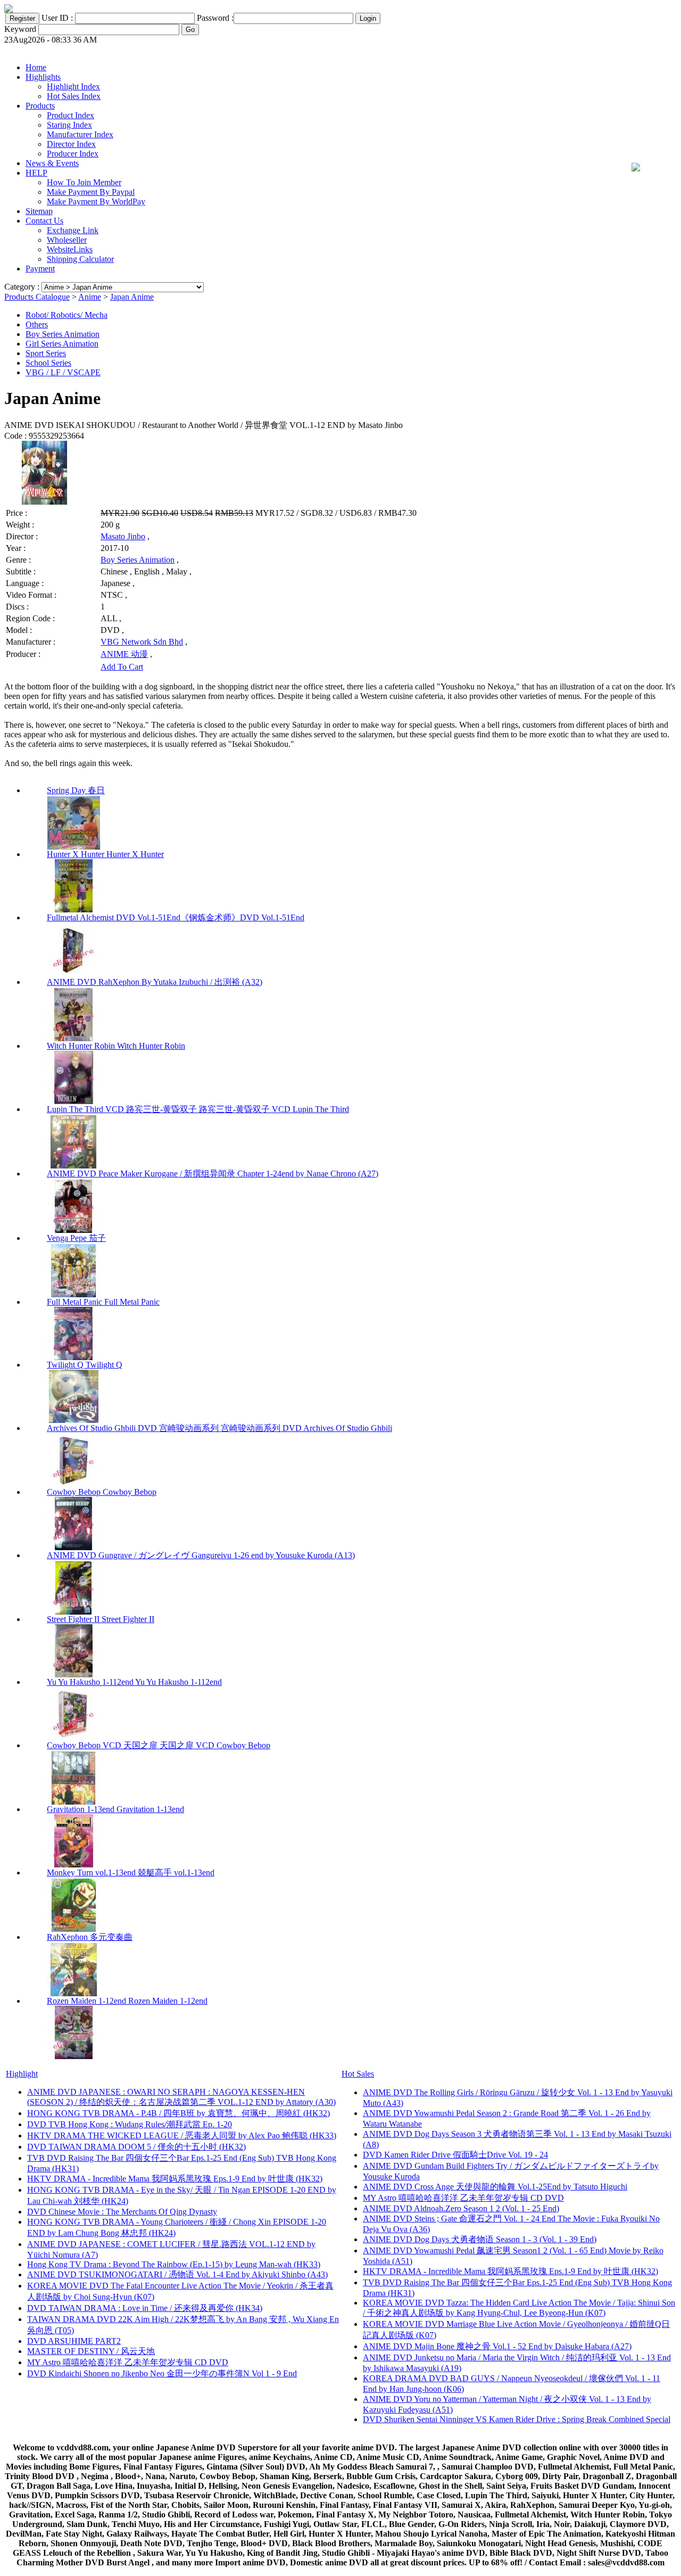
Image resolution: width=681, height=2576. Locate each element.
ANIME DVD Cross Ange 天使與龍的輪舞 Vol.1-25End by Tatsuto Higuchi (495, 2187)
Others (37, 324)
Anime (90, 297)
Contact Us (44, 221)
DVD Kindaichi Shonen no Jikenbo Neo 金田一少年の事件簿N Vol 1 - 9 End (162, 2373)
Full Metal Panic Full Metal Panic (103, 1302)
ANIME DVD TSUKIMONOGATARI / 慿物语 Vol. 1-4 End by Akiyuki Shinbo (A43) (177, 2274)
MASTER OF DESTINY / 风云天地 (91, 2351)
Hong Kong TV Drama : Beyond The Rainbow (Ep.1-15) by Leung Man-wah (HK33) (174, 2264)
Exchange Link (73, 230)
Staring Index (69, 125)
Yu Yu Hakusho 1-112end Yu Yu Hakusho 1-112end (134, 1682)
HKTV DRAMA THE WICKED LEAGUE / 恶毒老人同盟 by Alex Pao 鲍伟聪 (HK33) (182, 2135)
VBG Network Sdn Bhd (142, 642)
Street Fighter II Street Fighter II (101, 1619)
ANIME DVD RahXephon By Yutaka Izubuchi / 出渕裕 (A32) (155, 982)
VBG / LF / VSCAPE (63, 372)
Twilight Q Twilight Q (85, 1365)
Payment (40, 269)
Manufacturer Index (80, 134)
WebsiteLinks (70, 249)
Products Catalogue (37, 297)
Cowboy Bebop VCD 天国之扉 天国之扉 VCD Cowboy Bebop (159, 1745)
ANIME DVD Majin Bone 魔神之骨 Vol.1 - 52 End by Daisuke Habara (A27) (497, 2346)
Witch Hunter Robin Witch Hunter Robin (116, 1046)
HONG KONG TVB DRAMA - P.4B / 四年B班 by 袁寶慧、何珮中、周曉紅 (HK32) (178, 2113)
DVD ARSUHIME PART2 (74, 2341)
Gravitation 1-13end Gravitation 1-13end (115, 1809)
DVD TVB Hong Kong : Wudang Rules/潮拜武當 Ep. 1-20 (130, 2124)
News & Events (52, 163)
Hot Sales (358, 2074)
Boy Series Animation (63, 334)
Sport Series (46, 353)
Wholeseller (67, 240)
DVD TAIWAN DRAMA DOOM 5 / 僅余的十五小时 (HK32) (136, 2147)
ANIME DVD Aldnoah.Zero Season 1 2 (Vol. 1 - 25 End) (461, 2208)
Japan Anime (132, 297)
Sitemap (39, 211)
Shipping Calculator (80, 259)
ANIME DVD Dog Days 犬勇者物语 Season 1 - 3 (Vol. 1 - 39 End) (480, 2239)
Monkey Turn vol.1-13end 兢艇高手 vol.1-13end (131, 1873)
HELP (36, 173)
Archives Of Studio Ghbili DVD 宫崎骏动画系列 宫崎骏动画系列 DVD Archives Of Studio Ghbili (219, 1428)
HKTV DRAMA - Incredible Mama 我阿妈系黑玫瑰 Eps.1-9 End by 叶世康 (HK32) (175, 2179)
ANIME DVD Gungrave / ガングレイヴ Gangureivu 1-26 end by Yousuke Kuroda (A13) (201, 1555)
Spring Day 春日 (76, 790)
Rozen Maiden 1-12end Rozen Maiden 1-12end (127, 2001)
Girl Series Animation (62, 344)
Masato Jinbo (123, 536)
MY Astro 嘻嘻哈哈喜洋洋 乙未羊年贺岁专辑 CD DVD (128, 2362)
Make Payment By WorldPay (96, 201)
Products (40, 106)
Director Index (71, 144)
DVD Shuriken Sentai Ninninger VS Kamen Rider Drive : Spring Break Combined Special (517, 2419)
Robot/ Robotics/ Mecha (67, 315)
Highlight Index (73, 87)
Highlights (43, 77)
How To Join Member (84, 182)
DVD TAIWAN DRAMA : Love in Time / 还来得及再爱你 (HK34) (145, 2308)
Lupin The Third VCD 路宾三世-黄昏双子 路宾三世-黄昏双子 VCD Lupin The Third (198, 1109)
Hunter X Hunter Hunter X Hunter (105, 854)
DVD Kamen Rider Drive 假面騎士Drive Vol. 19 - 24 (455, 2155)
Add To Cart (122, 667)
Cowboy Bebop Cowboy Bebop (102, 1492)
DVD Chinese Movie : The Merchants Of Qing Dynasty (122, 2212)
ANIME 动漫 (124, 654)
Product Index (70, 115)
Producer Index (73, 154)
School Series (48, 363)
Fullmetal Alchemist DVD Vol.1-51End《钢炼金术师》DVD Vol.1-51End (176, 917)
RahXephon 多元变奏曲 (90, 1937)
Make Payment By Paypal (91, 192)
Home (36, 67)
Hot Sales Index (74, 96)
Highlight (22, 2074)
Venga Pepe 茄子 (76, 1238)
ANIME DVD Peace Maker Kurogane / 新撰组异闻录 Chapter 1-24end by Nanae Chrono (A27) (213, 1174)
